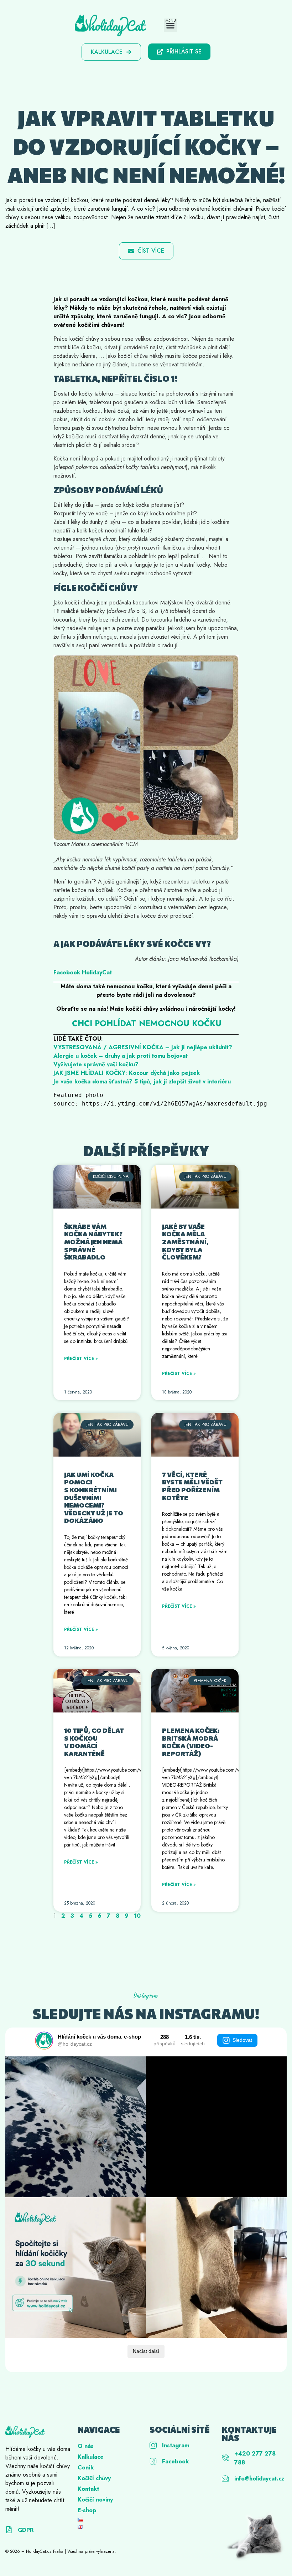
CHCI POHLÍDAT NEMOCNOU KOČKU (147, 1023)
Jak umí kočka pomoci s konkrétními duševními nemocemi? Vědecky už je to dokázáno (94, 1498)
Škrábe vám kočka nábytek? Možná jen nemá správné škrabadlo (93, 1242)
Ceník (86, 2467)
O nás (86, 2446)
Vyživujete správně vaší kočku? (96, 1064)
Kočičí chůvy (94, 2478)
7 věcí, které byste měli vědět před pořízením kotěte (192, 1486)
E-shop (87, 2510)
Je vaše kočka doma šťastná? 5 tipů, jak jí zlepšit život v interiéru (142, 1081)
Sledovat (242, 2040)
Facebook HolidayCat (83, 972)
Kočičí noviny (95, 2500)
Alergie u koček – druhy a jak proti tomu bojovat (121, 1056)
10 (137, 1916)
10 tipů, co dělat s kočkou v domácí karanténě (94, 1742)
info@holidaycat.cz (259, 2479)
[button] (171, 25)
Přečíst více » (81, 1359)
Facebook (175, 2461)
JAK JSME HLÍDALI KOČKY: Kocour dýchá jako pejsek (127, 1073)
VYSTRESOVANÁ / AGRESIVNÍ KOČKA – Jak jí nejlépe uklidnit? (143, 1047)
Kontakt (88, 2489)
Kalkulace (91, 2457)
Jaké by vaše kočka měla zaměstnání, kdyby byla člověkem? (185, 1242)
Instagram (176, 2445)
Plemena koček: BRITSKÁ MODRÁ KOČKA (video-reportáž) (191, 1742)
